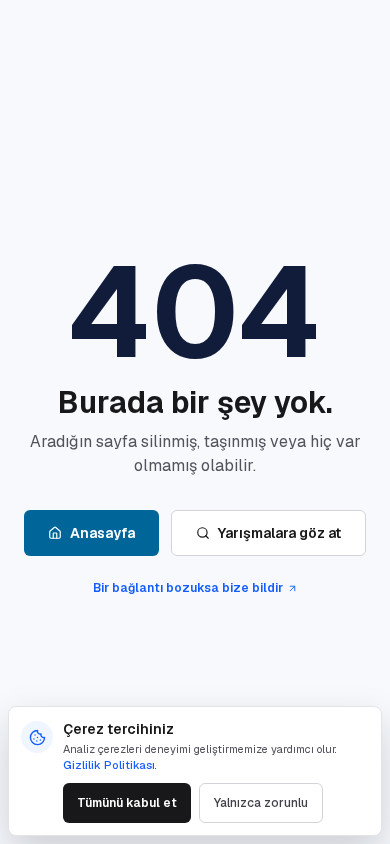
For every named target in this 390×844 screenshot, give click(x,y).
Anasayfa (102, 533)
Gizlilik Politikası (109, 765)
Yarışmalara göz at (279, 533)
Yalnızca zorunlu (261, 803)
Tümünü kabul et (127, 803)
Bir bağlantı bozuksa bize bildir (188, 588)
